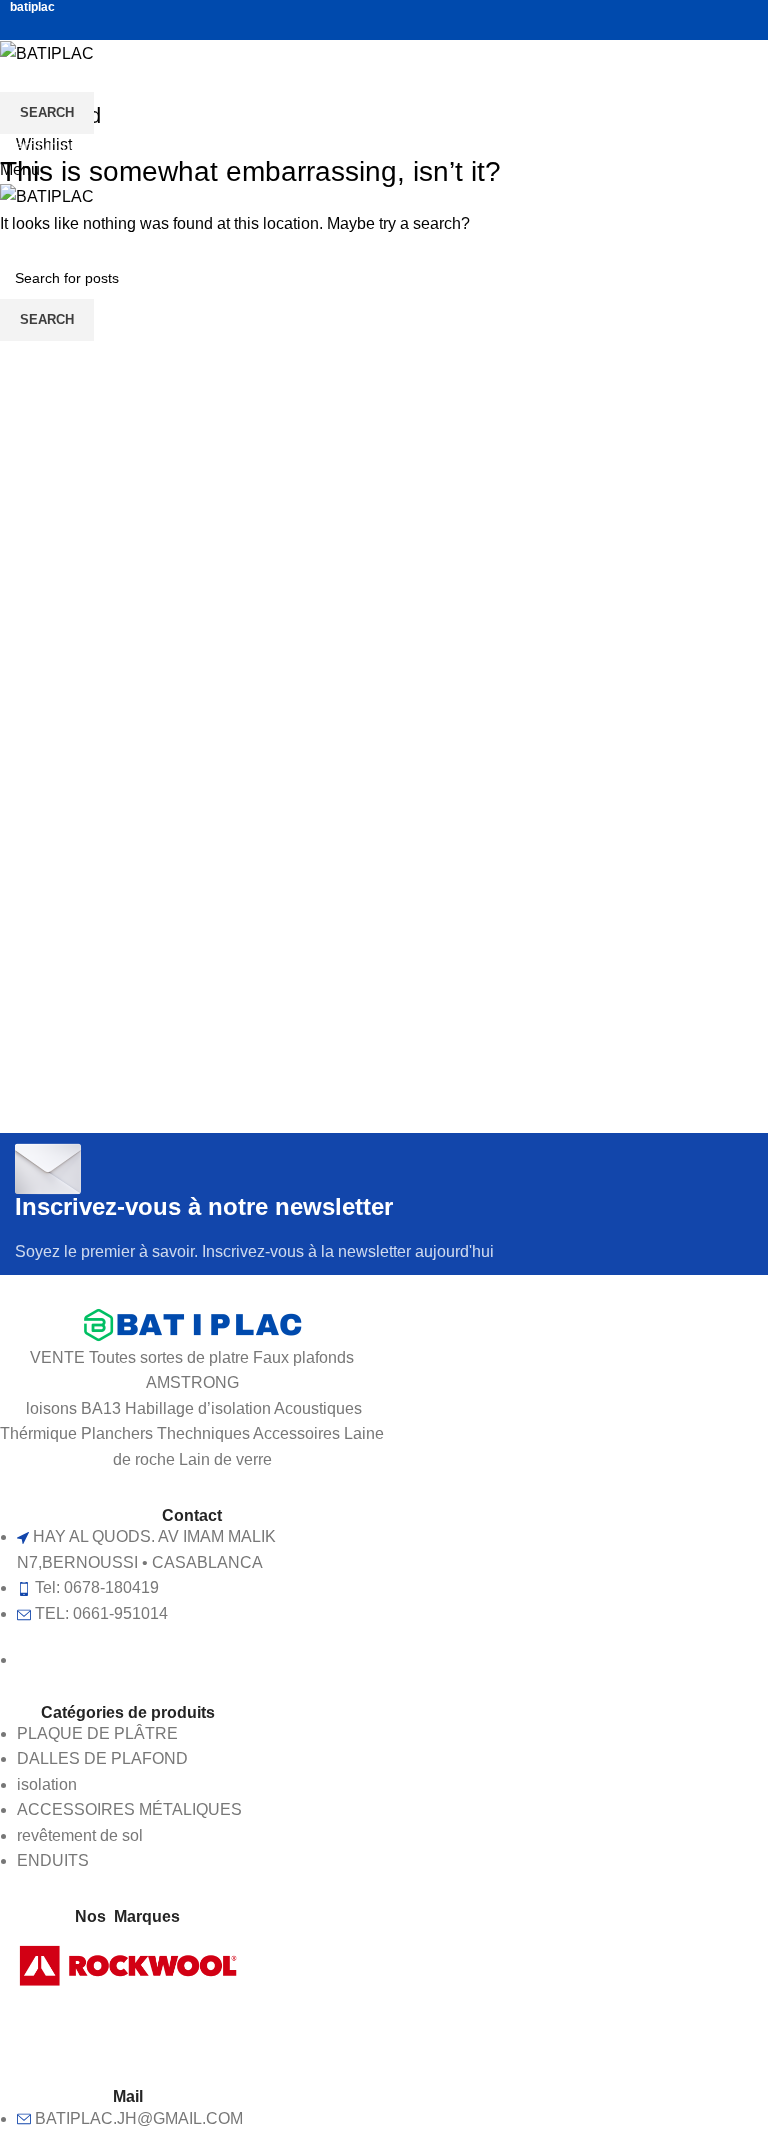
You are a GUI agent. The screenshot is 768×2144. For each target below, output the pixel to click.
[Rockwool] (128, 1963)
